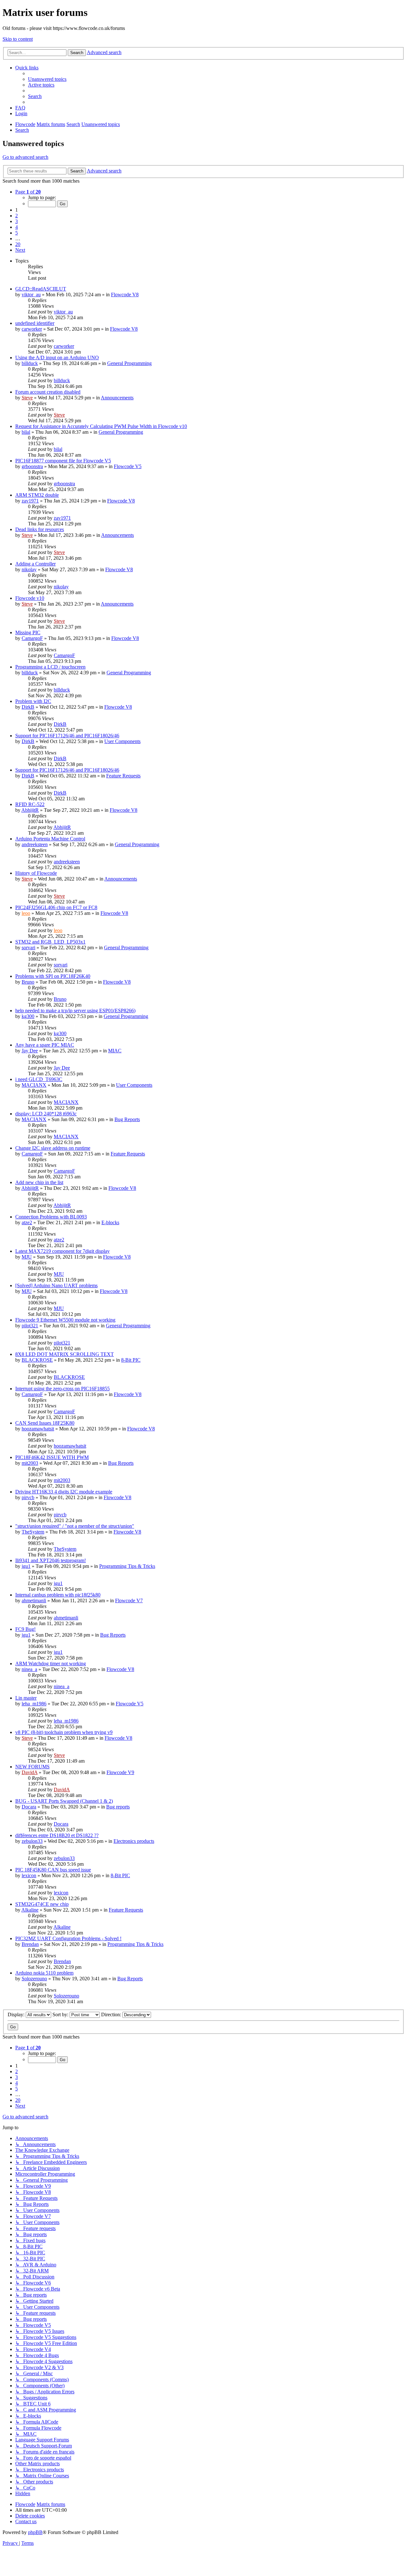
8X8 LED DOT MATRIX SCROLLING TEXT (65, 1354)
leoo (26, 913)
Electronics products (134, 1841)
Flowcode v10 (30, 598)
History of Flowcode (36, 873)
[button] (28, 192)
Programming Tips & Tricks (127, 1566)
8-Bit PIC (131, 1360)
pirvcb (28, 1497)
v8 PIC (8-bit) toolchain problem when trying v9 (64, 1732)
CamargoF (32, 638)
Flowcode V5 (128, 466)
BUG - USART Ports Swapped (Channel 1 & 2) (64, 1801)
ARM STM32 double (37, 495)
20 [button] (18, 244)
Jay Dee (30, 1051)
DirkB (28, 707)
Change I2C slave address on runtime (53, 1148)
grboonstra (32, 466)
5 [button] (17, 233)
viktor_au (31, 295)
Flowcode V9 (120, 1772)
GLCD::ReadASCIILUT (41, 289)
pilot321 (30, 1326)
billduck (30, 363)
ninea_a (29, 1669)
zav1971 (30, 501)
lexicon (29, 1875)
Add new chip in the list (39, 1182)
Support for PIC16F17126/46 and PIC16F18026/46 (67, 736)
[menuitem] (47, 79)
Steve (27, 398)
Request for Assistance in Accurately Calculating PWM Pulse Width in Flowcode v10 (101, 426)
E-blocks (110, 1222)
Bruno (28, 982)
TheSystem (33, 1532)
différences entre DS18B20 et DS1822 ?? (57, 1835)
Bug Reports (127, 1119)
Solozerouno (34, 1979)
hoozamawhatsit (38, 1429)
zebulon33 (32, 1841)
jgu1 (26, 1566)
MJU (27, 1257)
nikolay (29, 569)
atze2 (27, 1222)
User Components (122, 741)
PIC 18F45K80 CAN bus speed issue (53, 1870)
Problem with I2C (33, 701)
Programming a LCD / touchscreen (50, 667)
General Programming (129, 363)
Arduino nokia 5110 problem (44, 1973)
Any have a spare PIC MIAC (45, 1045)
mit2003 (30, 1463)
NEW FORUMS (32, 1767)
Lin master (26, 1698)
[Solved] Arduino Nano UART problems (56, 1285)
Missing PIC (28, 632)
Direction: (112, 2014)
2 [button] (17, 216)
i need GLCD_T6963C (39, 1079)
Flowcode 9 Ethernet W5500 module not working (65, 1320)
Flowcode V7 (129, 1600)
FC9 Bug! (25, 1629)
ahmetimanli (34, 1600)
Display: (17, 2014)
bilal (26, 432)
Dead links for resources (40, 529)
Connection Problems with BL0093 (51, 1217)
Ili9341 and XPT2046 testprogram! (51, 1560)
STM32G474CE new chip (42, 1904)
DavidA (30, 1772)
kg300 (28, 1016)
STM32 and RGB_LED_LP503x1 (50, 942)
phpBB (35, 2532)
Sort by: (61, 2014)
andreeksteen (35, 844)
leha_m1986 (34, 1704)
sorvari (28, 948)
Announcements (117, 398)
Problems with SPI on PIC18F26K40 (53, 976)
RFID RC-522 (30, 804)
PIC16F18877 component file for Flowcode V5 (63, 461)
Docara (29, 1807)
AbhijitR (30, 810)
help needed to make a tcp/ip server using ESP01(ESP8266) (75, 1011)
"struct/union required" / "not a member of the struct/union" (75, 1526)
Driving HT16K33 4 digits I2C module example (64, 1492)
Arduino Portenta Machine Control (50, 839)
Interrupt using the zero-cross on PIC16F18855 (62, 1389)
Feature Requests (123, 776)
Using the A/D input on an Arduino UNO (57, 358)
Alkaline (30, 1910)
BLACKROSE (37, 1360)
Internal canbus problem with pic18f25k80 (58, 1595)
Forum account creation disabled (48, 392)
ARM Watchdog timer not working (51, 1664)
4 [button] (17, 227)
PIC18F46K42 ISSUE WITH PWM (52, 1457)
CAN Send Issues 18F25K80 (45, 1423)
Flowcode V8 (125, 295)
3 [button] (17, 221)
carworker (32, 329)
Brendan (30, 1944)
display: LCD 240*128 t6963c (46, 1114)
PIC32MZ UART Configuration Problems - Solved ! (68, 1938)
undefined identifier (35, 323)
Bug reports (118, 1807)
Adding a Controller (35, 564)
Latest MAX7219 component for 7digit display (62, 1251)
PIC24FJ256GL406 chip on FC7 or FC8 (56, 907)
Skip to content (18, 39)
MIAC (115, 1051)
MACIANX (34, 1085)
